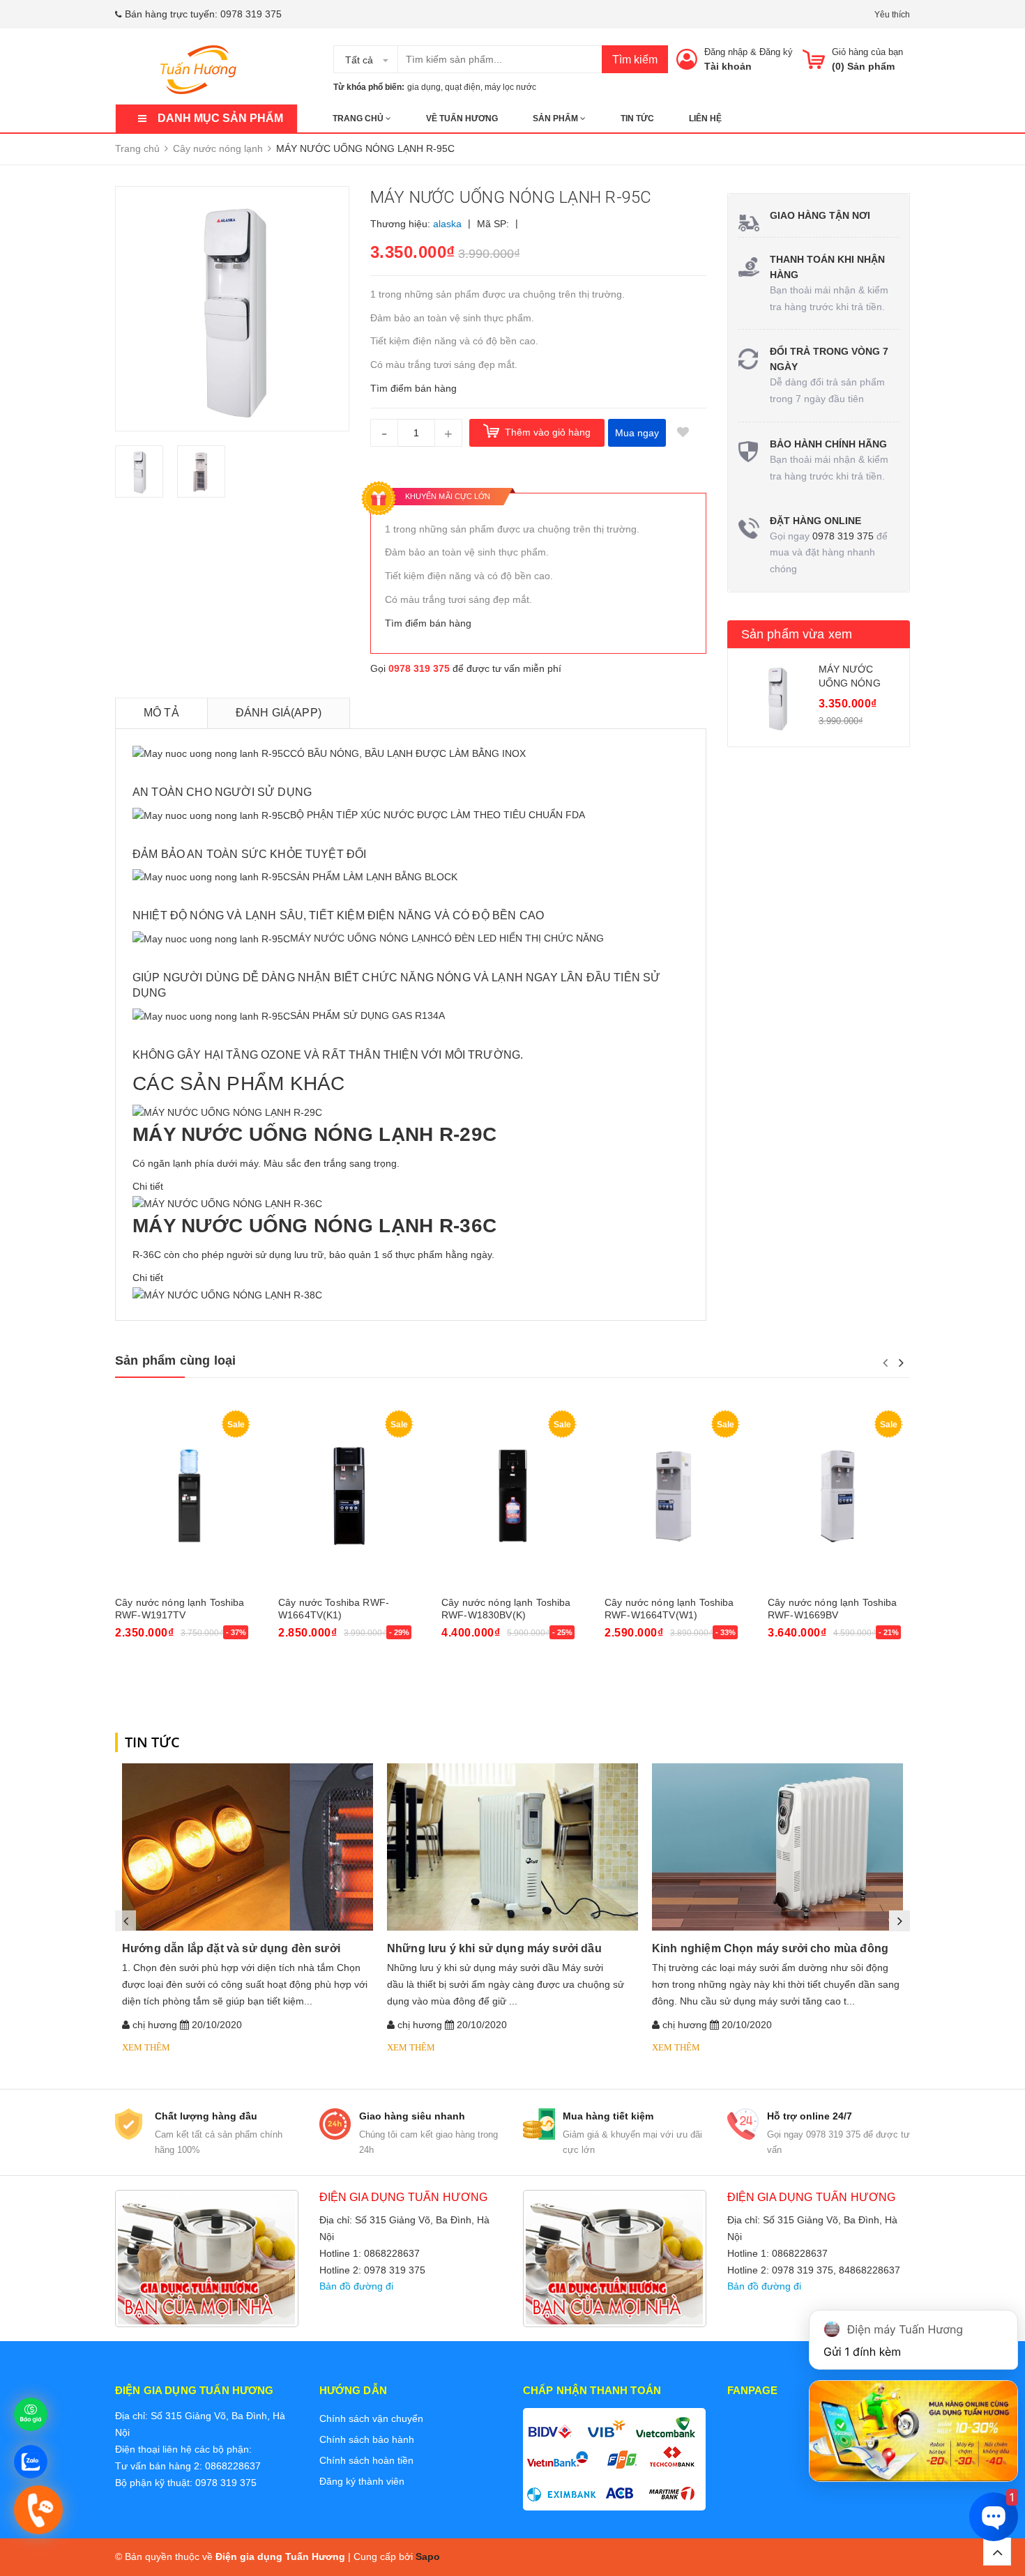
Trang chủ (359, 118)
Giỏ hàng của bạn (867, 52)
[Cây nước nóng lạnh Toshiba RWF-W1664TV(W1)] (676, 1496)
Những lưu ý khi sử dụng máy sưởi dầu (494, 1948)
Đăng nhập (726, 52)
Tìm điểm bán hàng (413, 388)
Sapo (428, 2556)
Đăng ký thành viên (362, 2481)
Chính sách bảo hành (367, 2439)
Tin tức (637, 118)
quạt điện (463, 87)
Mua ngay (637, 433)
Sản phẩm (556, 118)
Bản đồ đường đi (356, 2286)
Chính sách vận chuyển (371, 2418)
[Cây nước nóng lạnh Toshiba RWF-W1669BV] (839, 1496)
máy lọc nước (510, 87)
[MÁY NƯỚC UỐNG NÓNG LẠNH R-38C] (227, 1294)
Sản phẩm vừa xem (797, 634)
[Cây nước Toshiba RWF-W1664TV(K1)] (349, 1496)
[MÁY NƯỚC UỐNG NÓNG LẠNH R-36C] (227, 1203)
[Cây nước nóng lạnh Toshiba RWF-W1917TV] (186, 1496)
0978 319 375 (251, 14)
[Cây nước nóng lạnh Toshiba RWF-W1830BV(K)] (512, 1496)
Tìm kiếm (635, 60)
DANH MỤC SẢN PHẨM (220, 118)
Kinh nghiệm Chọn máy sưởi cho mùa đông (770, 1948)
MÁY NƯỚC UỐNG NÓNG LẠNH (364, 938)
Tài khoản (728, 66)
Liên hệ (705, 118)
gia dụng (424, 87)
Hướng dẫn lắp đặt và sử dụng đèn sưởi (231, 1948)
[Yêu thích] (683, 433)
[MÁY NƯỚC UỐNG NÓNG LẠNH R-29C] (227, 1112)
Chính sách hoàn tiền (366, 2460)
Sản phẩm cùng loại (175, 1360)
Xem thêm (146, 2047)
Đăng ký (776, 52)
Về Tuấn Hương (462, 118)
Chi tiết (148, 1186)
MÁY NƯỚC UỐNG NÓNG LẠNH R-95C (850, 683)
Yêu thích (892, 15)
